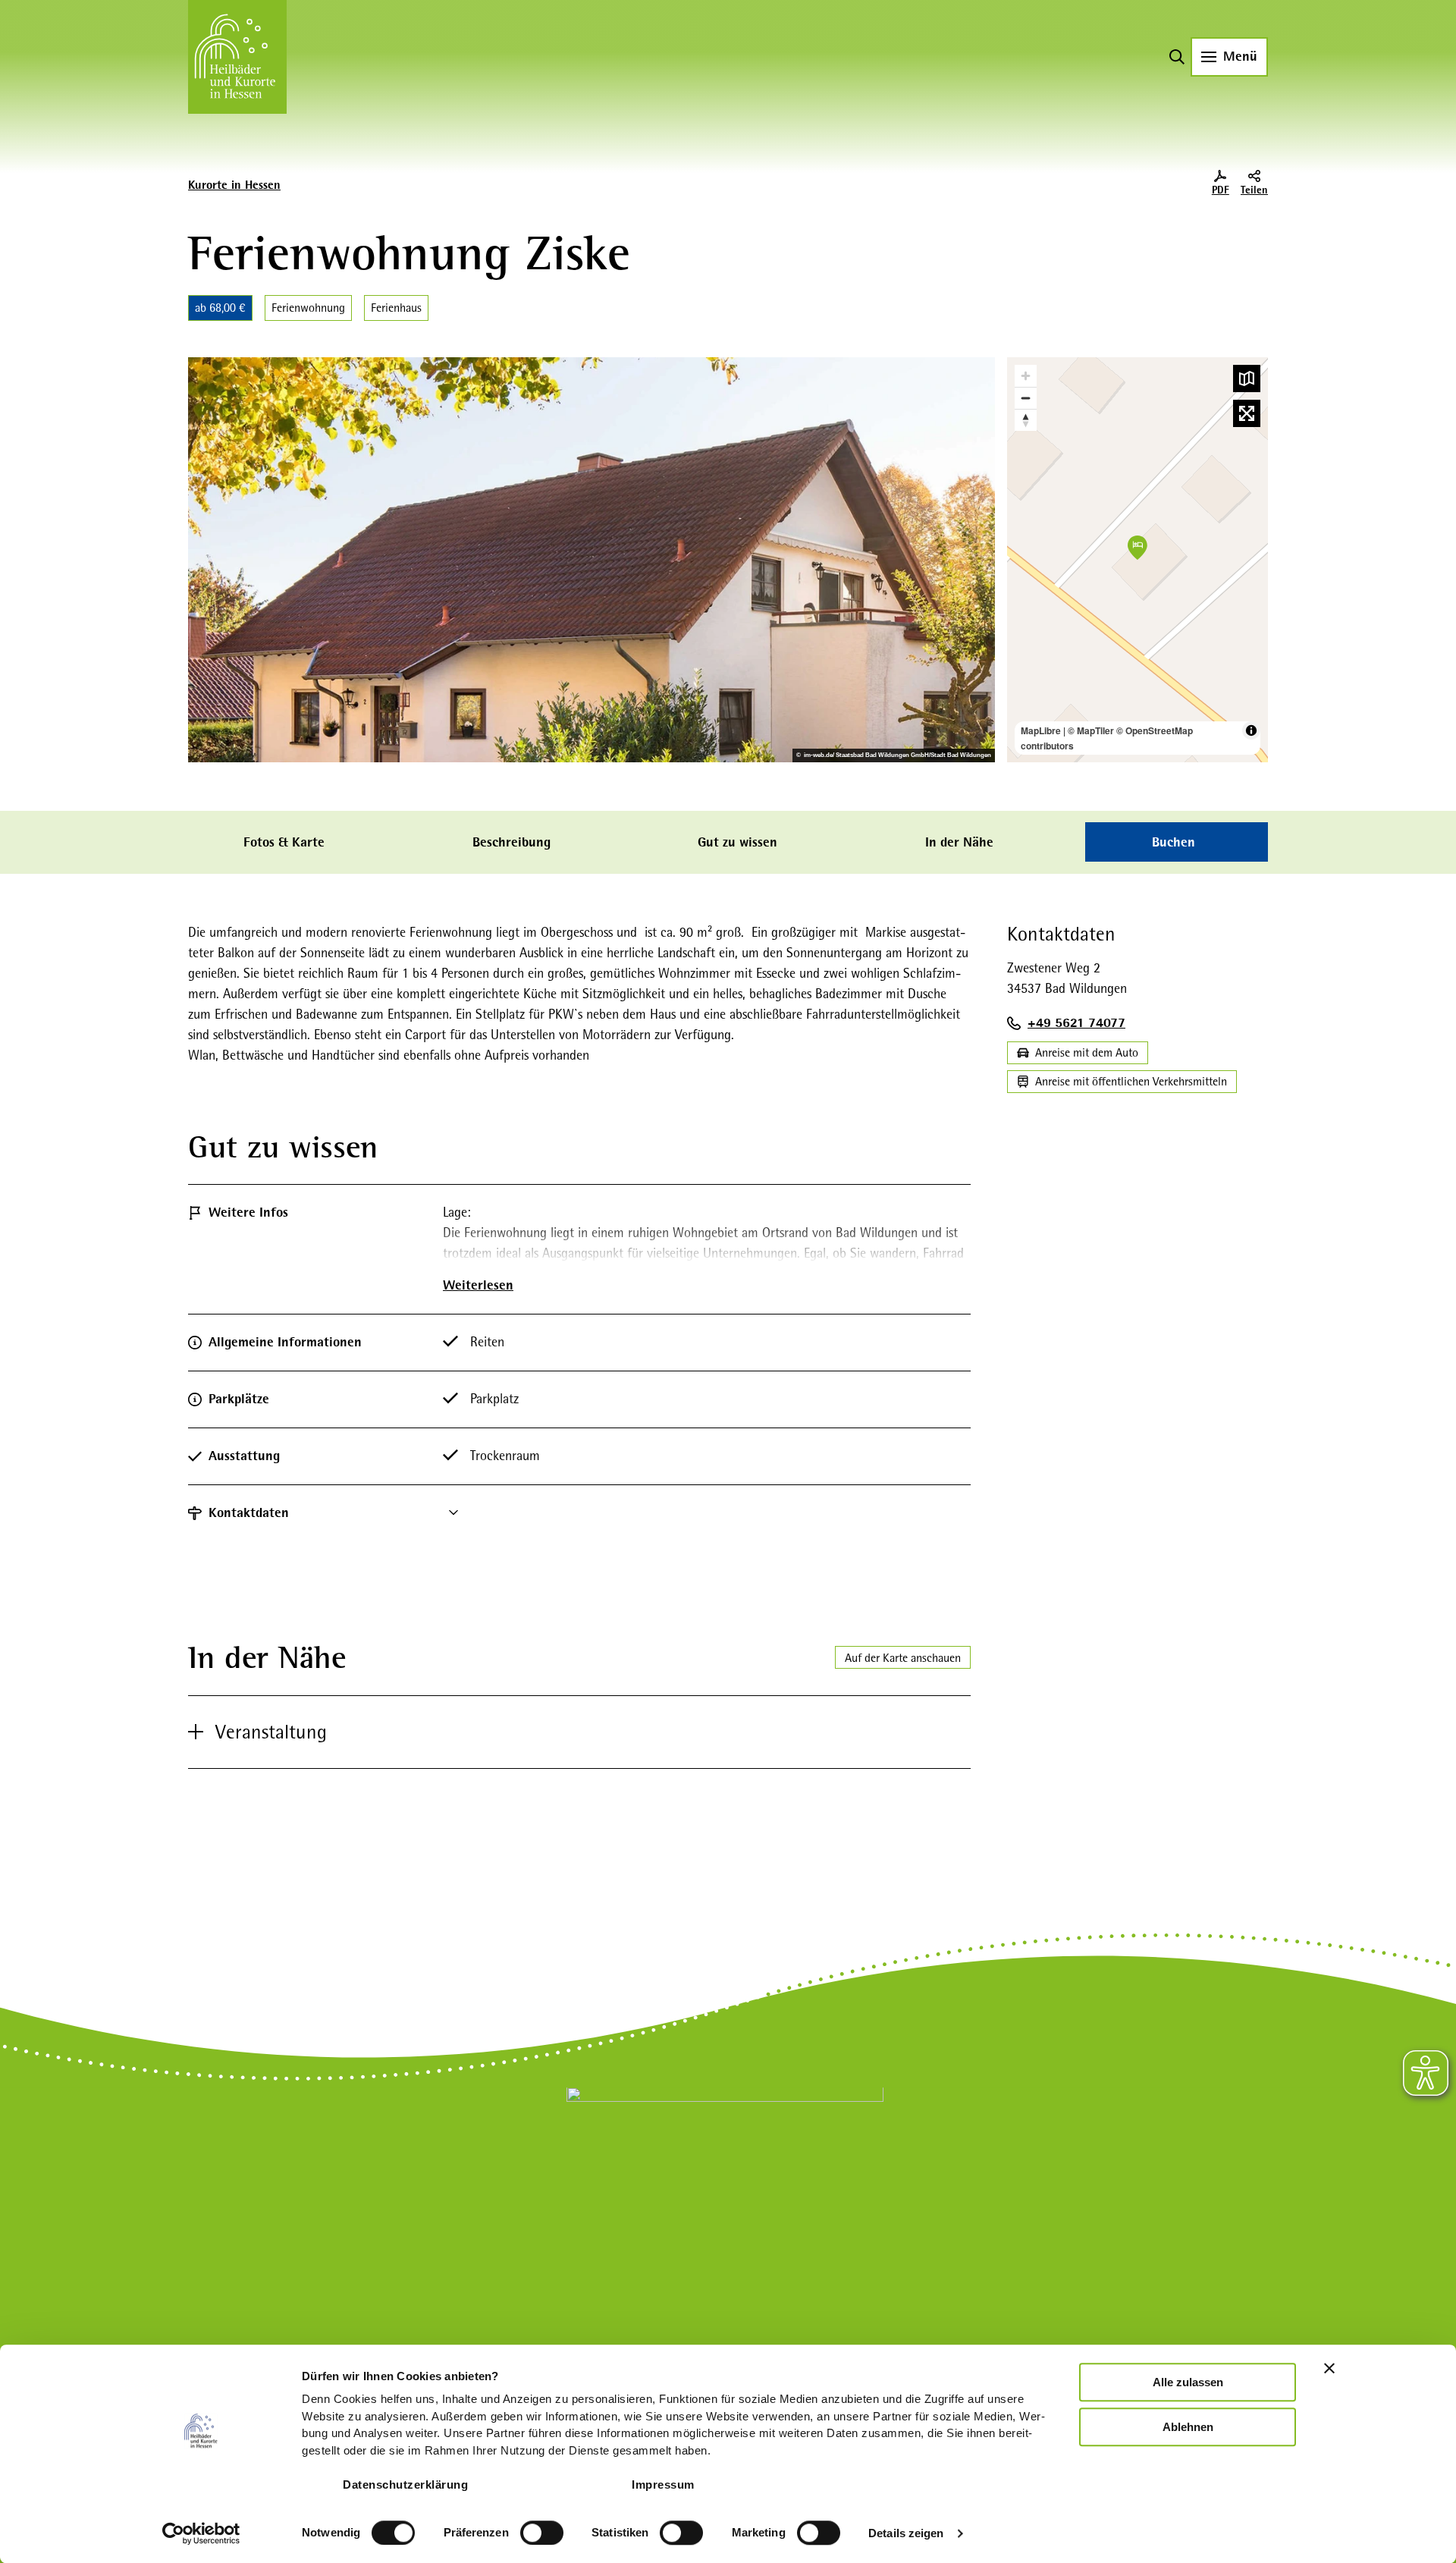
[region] (1137, 560)
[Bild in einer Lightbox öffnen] (725, 2188)
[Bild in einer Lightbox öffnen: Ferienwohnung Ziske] (591, 560)
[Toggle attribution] (1251, 730)
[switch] (542, 2533)
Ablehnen (1188, 2427)
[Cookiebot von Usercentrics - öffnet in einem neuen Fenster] (201, 2533)
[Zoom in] (1026, 376)
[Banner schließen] (1329, 2368)
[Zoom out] (1026, 398)
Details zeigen (906, 2533)
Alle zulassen (1188, 2382)
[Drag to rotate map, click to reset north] (1026, 420)
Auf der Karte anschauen (903, 1658)
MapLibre (1041, 730)
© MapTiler (1091, 730)
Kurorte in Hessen (234, 185)
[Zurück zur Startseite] (237, 57)
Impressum (663, 2484)
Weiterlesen (478, 1285)
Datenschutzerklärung (405, 2484)
